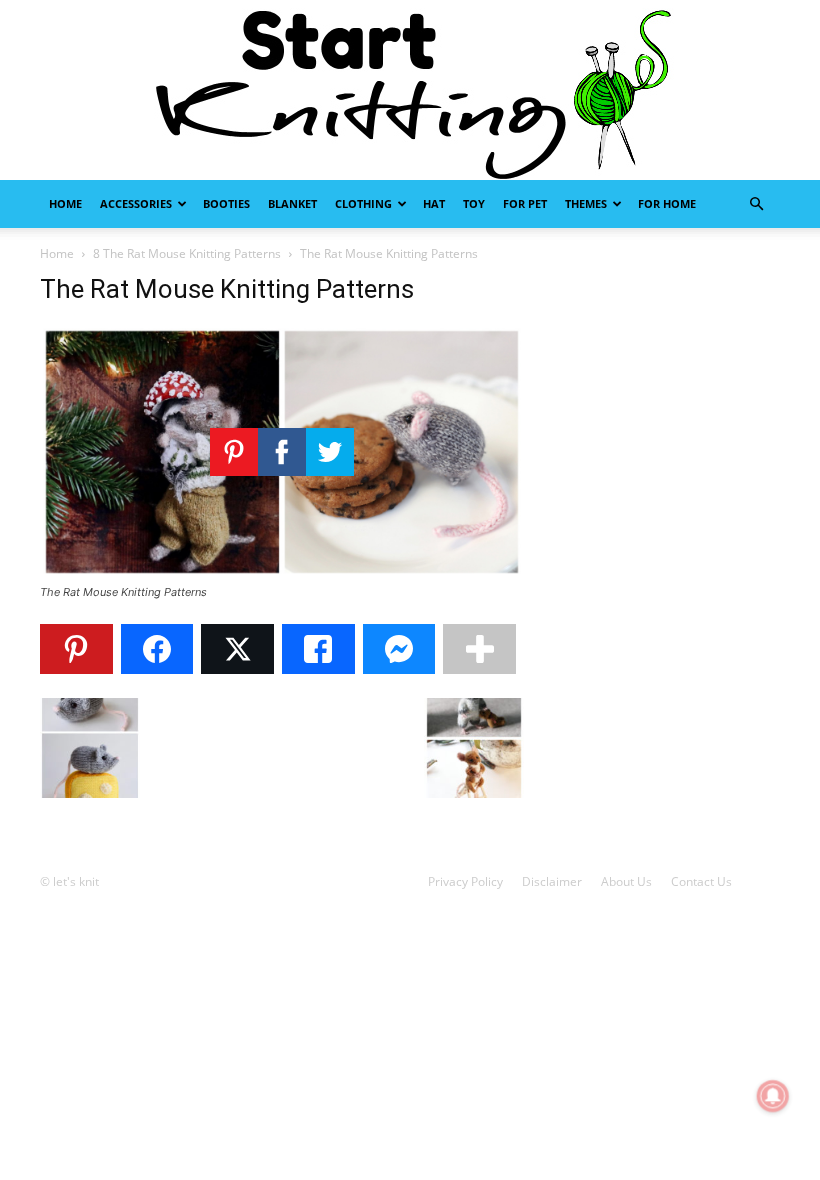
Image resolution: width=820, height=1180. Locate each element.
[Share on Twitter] (237, 649)
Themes (586, 203)
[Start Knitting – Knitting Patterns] (410, 90)
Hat (434, 203)
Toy (474, 203)
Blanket (292, 203)
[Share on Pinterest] (76, 649)
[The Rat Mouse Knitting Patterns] (282, 573)
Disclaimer (552, 881)
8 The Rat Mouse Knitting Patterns (187, 253)
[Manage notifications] (773, 1096)
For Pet (525, 203)
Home (65, 203)
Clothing (363, 203)
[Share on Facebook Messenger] (399, 649)
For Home (667, 203)
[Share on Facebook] (157, 649)
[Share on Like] (318, 649)
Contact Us (701, 881)
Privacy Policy (465, 881)
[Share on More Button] (479, 649)
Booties (226, 203)
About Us (626, 881)
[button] (756, 204)
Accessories (136, 203)
